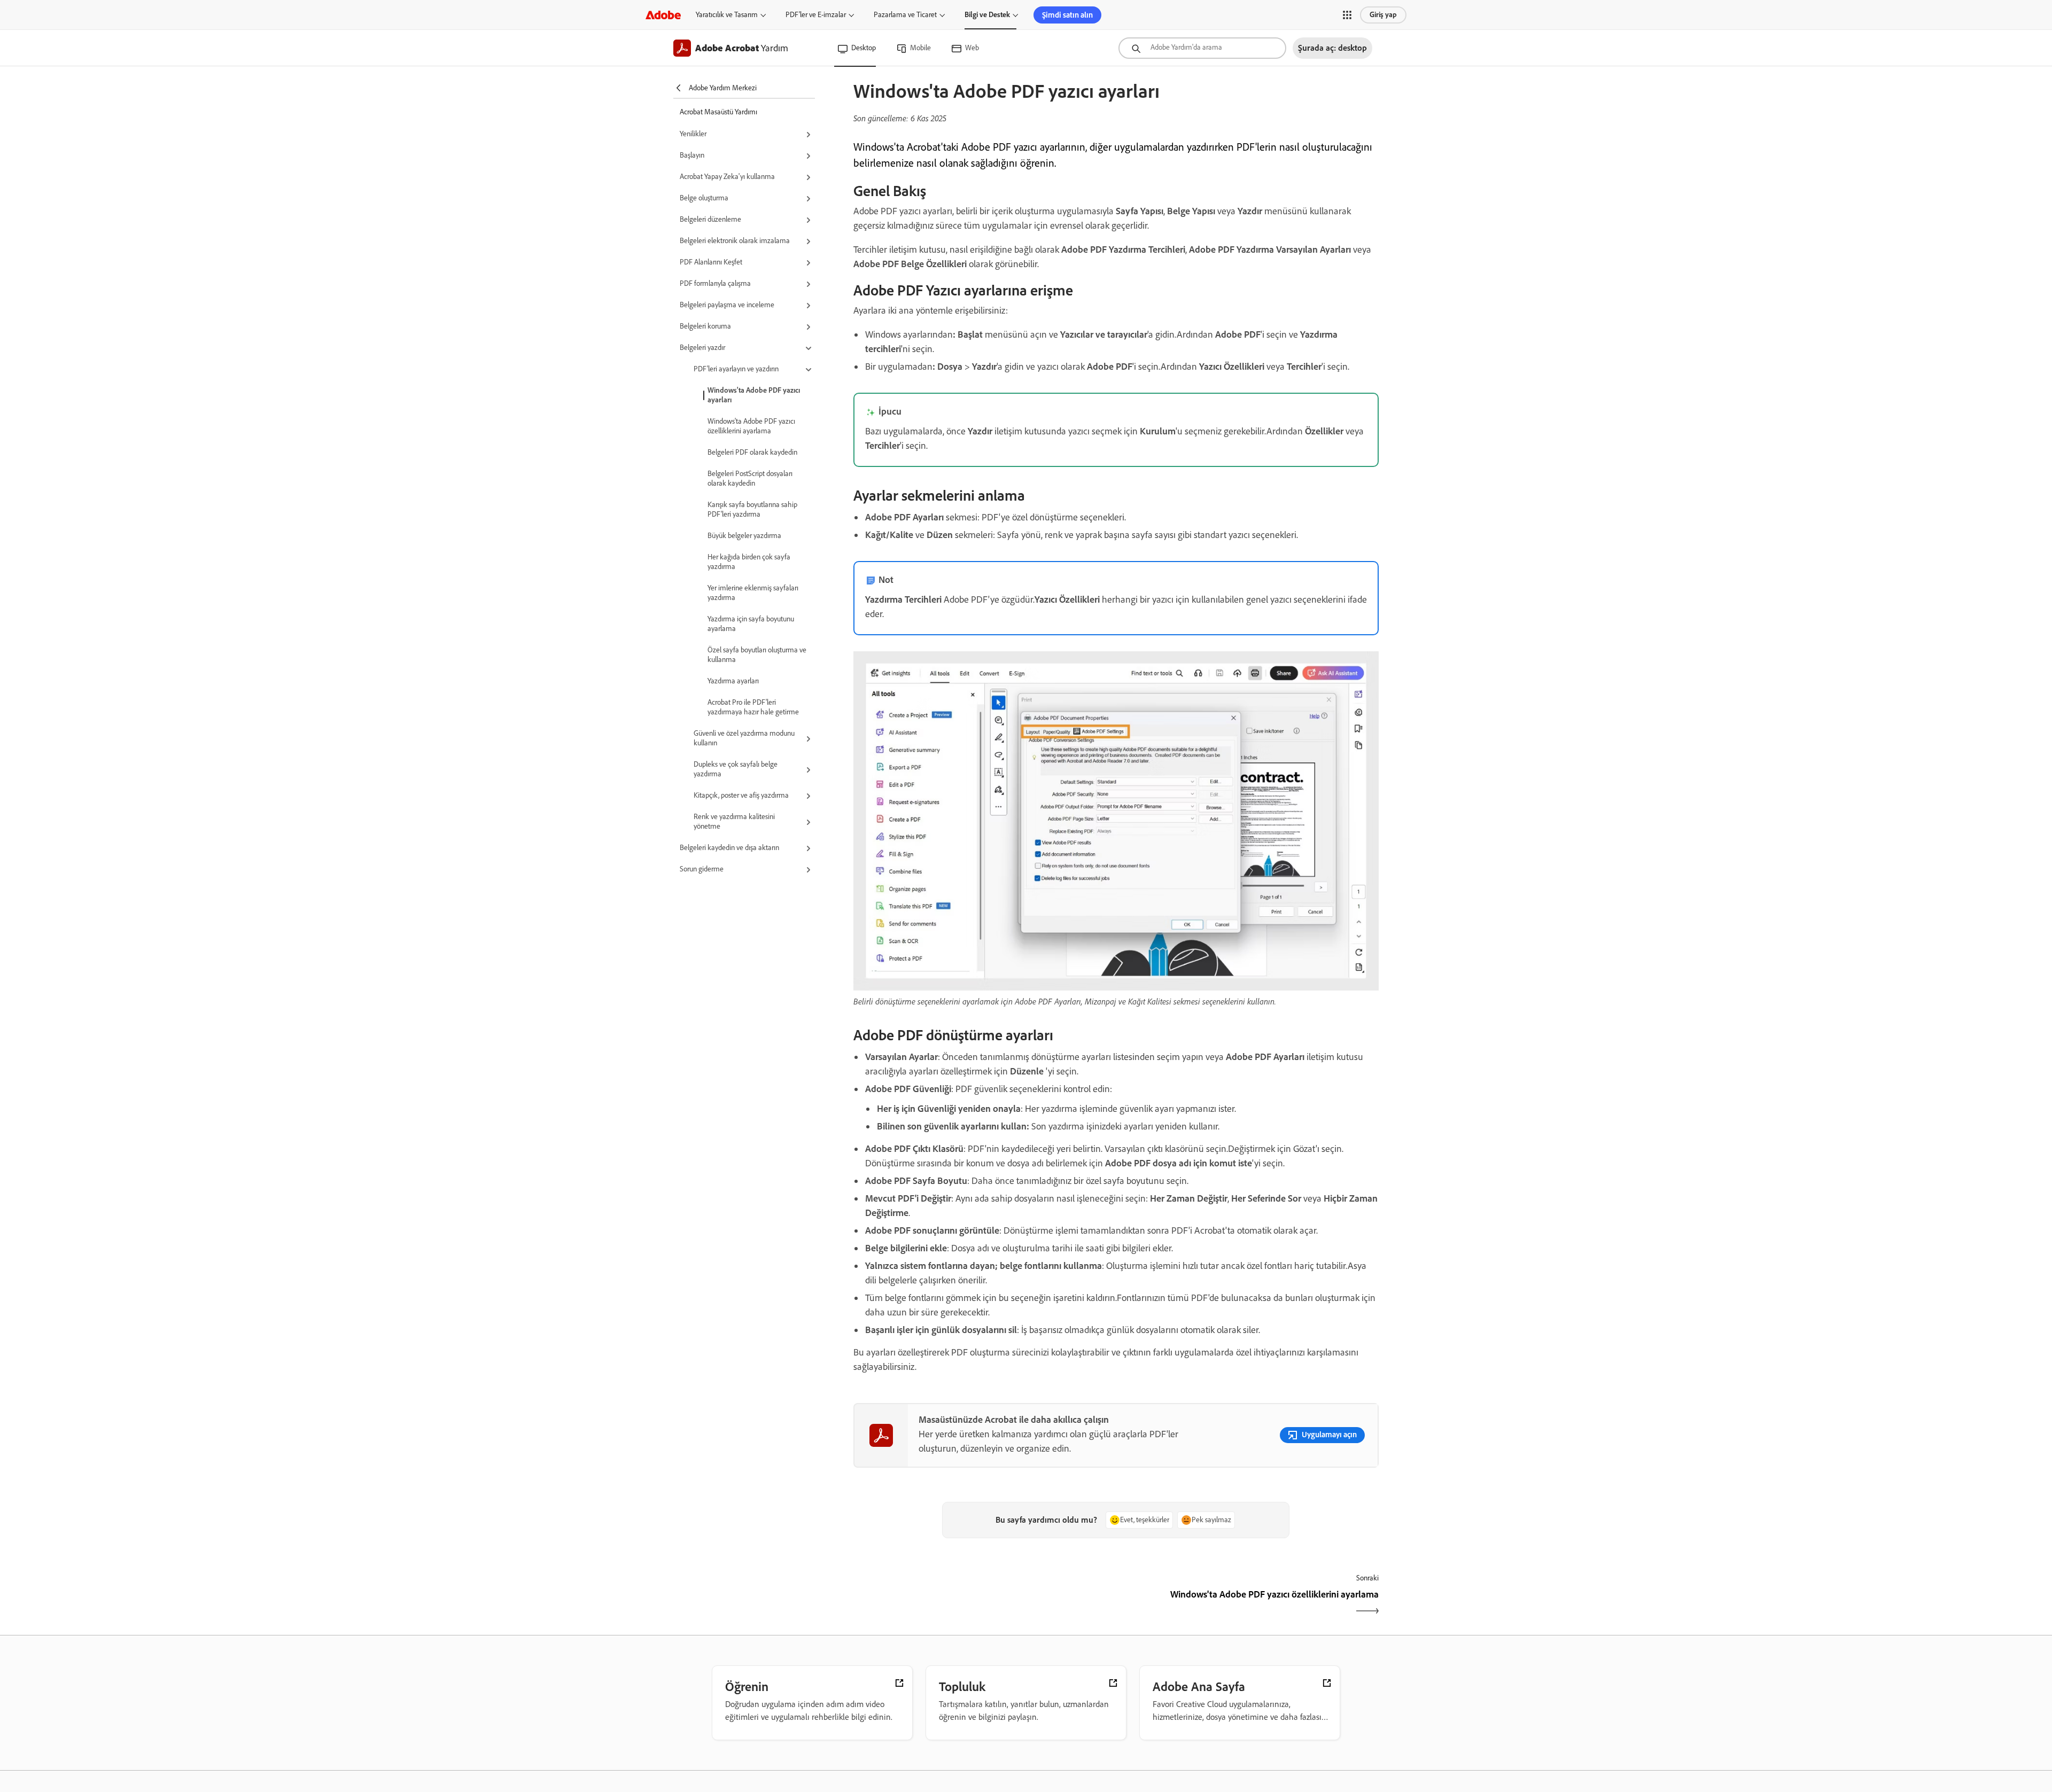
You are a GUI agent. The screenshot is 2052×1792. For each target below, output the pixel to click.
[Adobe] (663, 15)
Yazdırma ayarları (733, 681)
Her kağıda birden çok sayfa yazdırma (749, 562)
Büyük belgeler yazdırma (744, 536)
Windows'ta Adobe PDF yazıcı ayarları (754, 395)
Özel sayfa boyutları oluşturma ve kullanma (757, 655)
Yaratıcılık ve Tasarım (727, 15)
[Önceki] (984, 1604)
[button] (1347, 15)
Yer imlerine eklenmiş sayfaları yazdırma (753, 593)
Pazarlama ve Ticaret (905, 15)
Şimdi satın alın (1067, 15)
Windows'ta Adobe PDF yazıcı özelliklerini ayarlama (751, 426)
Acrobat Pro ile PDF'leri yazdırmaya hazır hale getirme (753, 707)
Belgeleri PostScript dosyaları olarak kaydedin (750, 478)
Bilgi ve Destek (987, 15)
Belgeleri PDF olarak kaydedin (752, 452)
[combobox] (1202, 48)
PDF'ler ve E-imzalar (816, 15)
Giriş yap (1383, 15)
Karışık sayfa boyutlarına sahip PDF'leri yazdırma (752, 509)
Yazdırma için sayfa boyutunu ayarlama (751, 624)
